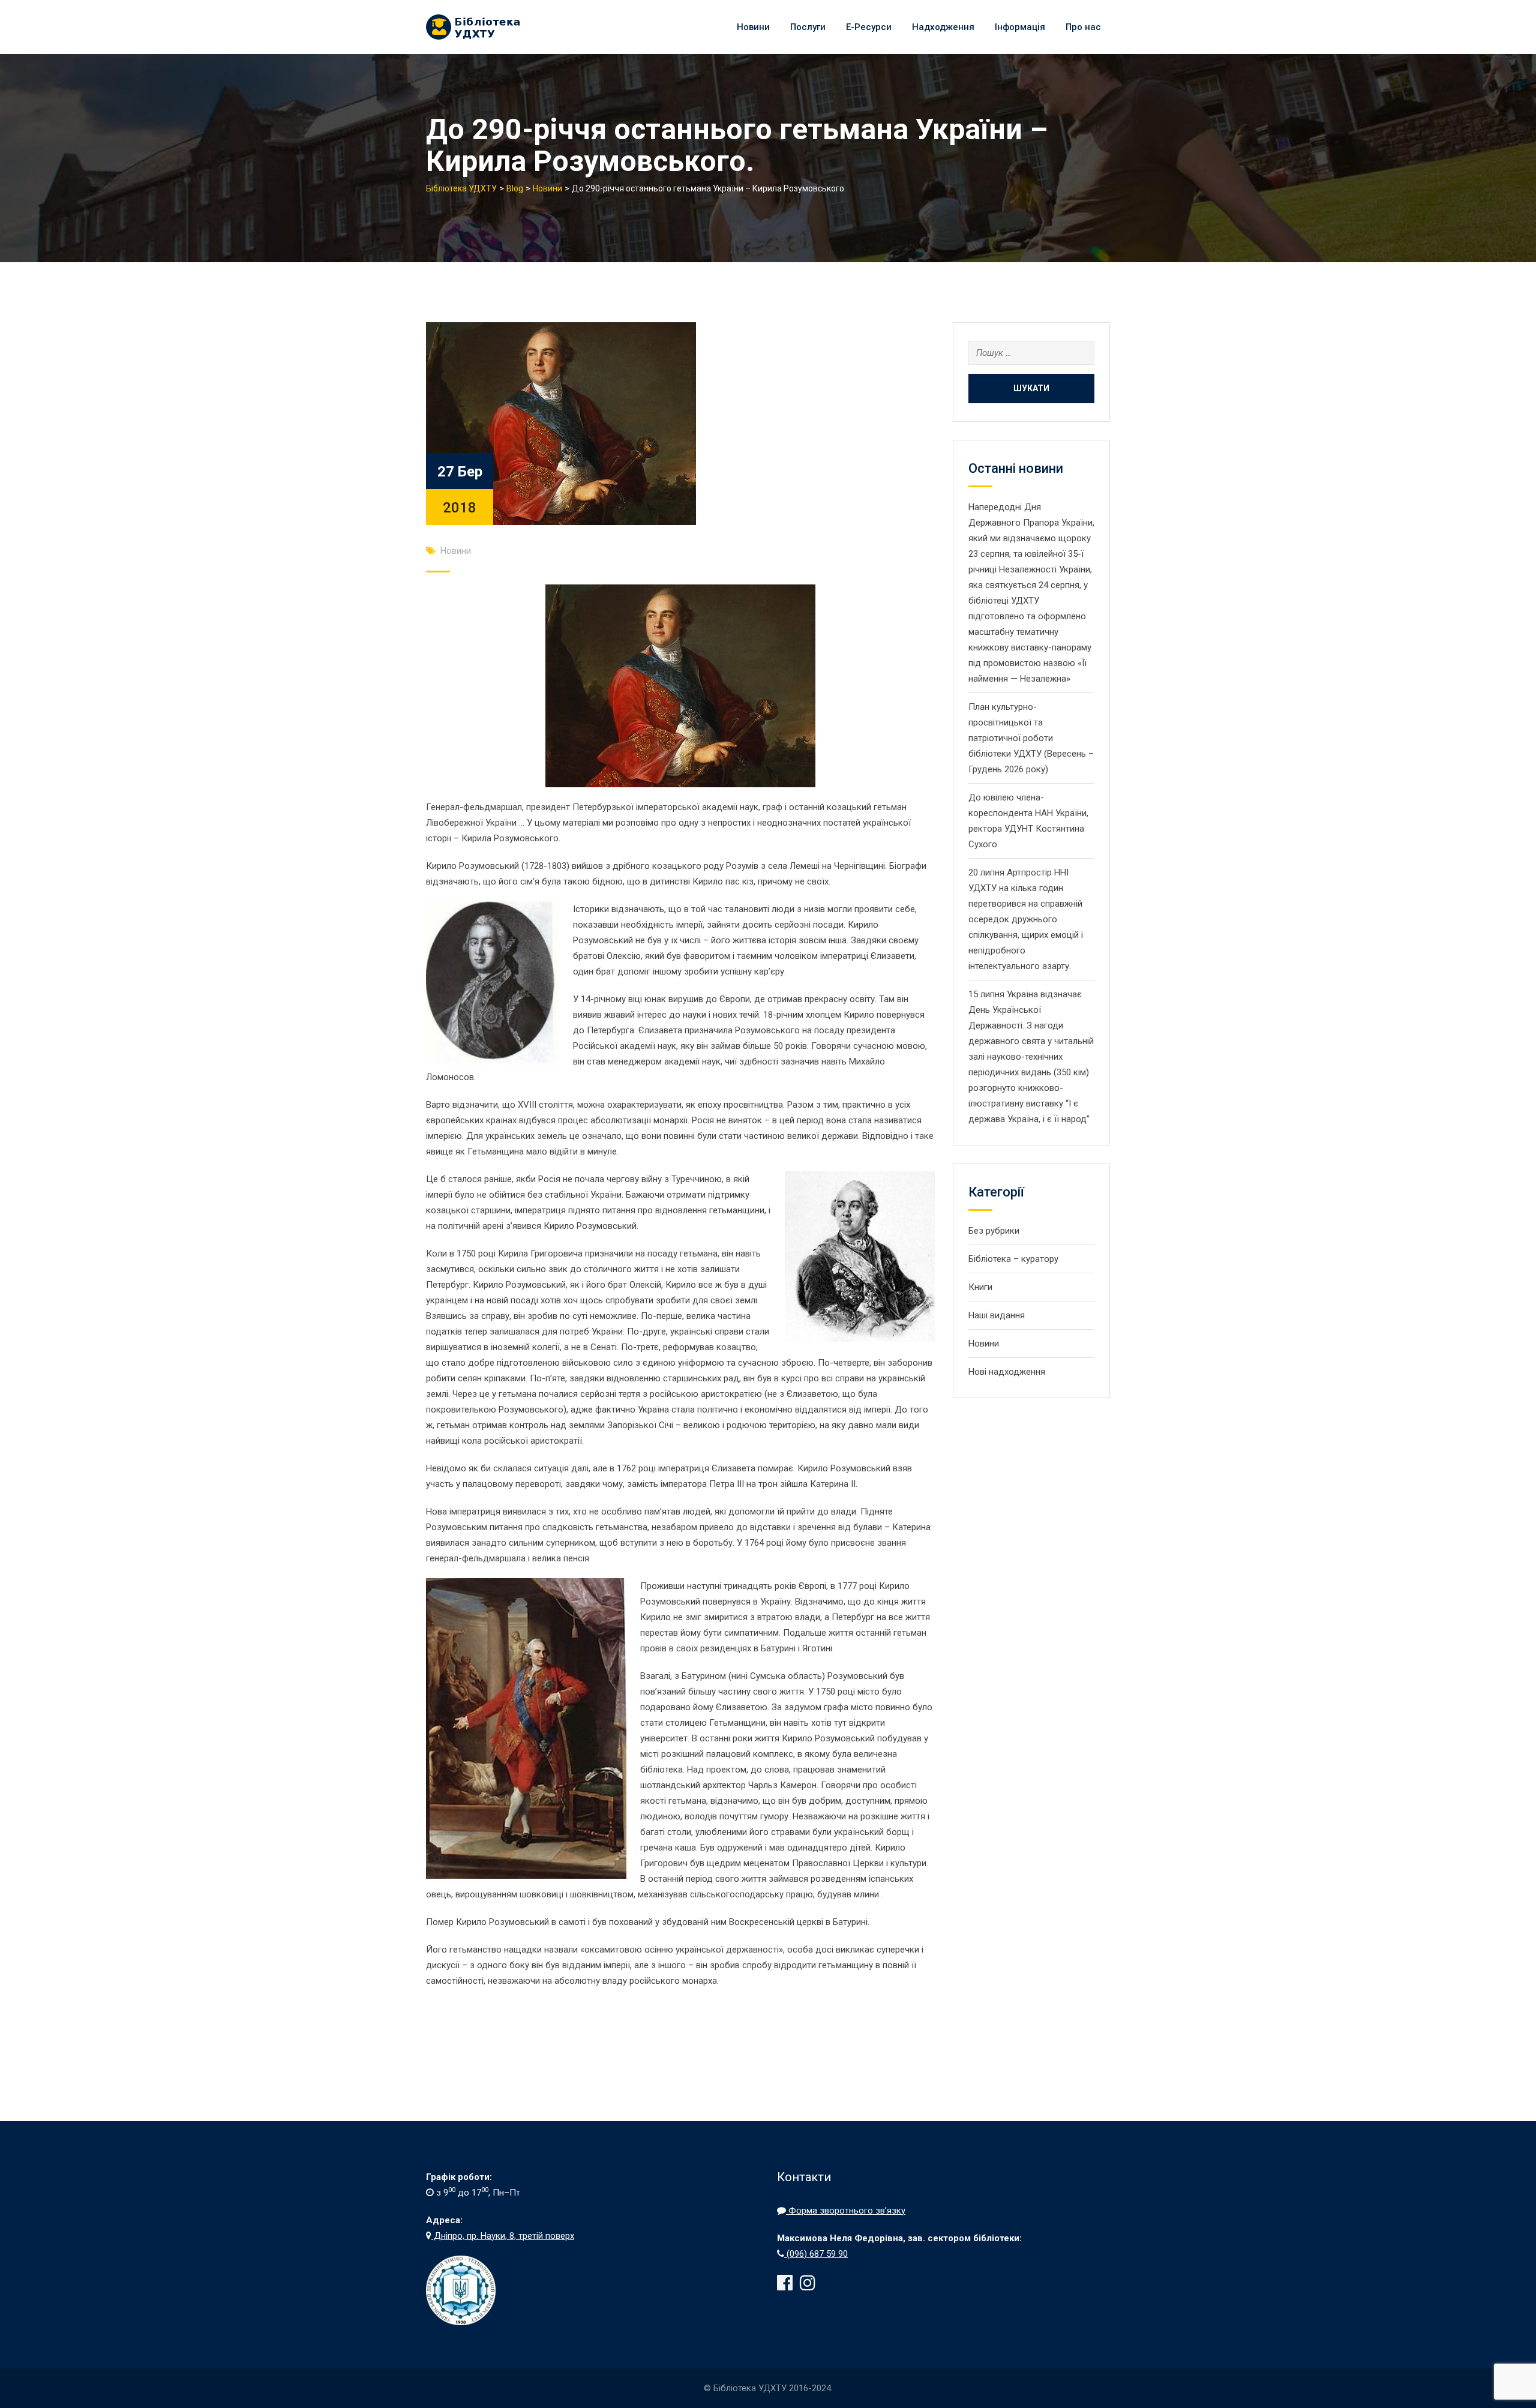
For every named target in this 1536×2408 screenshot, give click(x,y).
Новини (753, 27)
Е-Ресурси (869, 27)
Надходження (943, 27)
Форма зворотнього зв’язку (846, 2211)
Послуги (808, 27)
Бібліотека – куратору (1013, 1259)
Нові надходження (1007, 1372)
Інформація (1020, 27)
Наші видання (997, 1315)
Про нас (1083, 27)
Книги (980, 1287)
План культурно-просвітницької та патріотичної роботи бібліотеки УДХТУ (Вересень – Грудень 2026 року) (1031, 738)
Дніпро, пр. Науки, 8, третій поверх (503, 2236)
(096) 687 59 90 (816, 2254)
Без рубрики (994, 1231)
